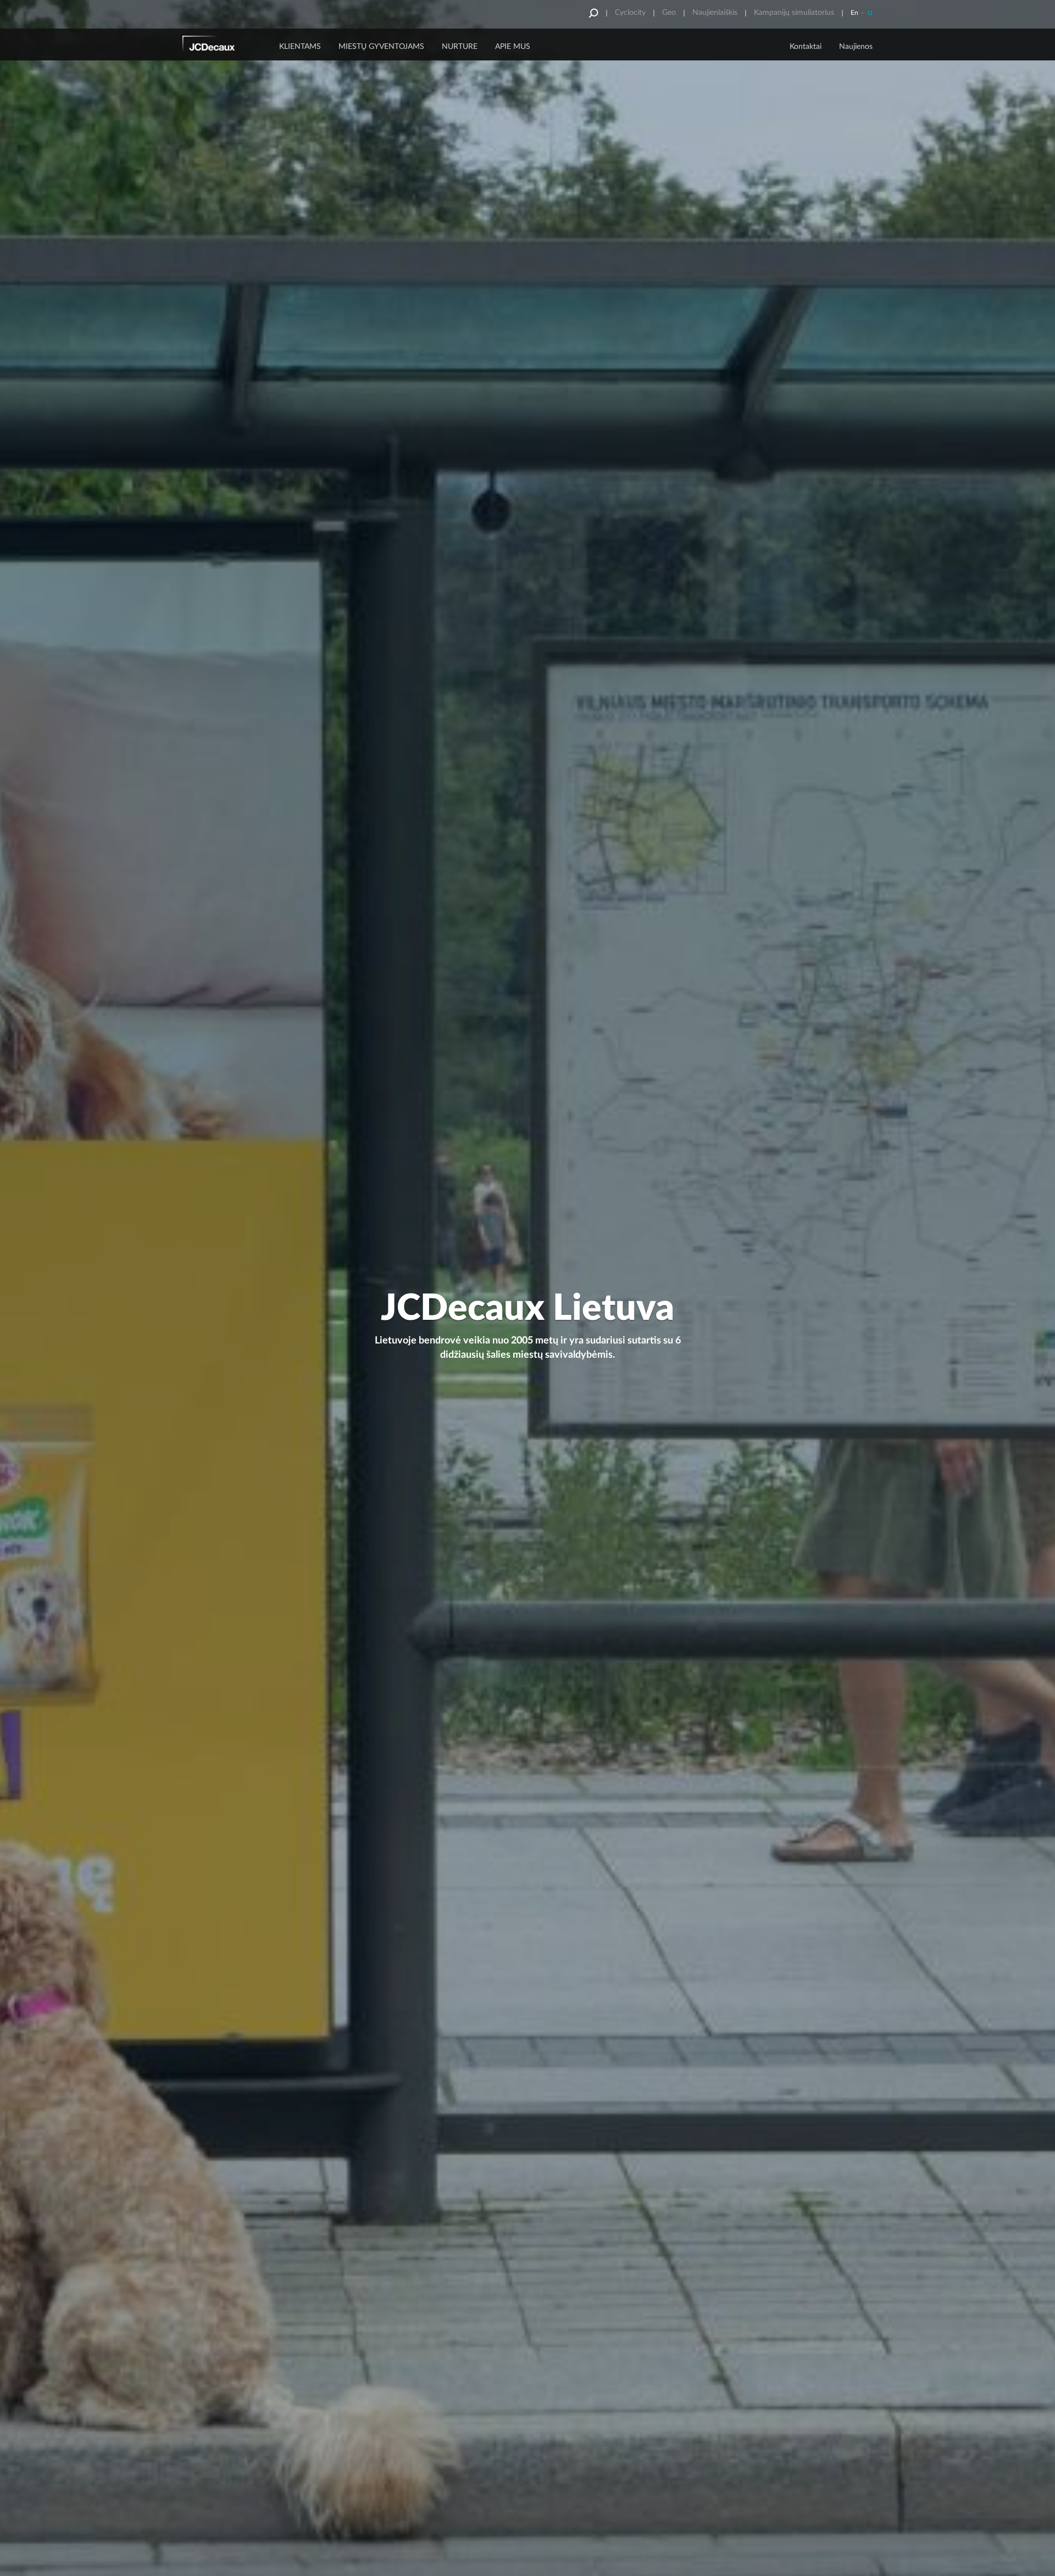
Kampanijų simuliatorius (794, 13)
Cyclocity (630, 13)
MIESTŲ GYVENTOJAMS (381, 47)
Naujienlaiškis (715, 13)
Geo (669, 13)
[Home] (224, 46)
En (854, 13)
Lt (870, 13)
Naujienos (856, 47)
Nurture (460, 47)
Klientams (300, 47)
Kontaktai (806, 47)
